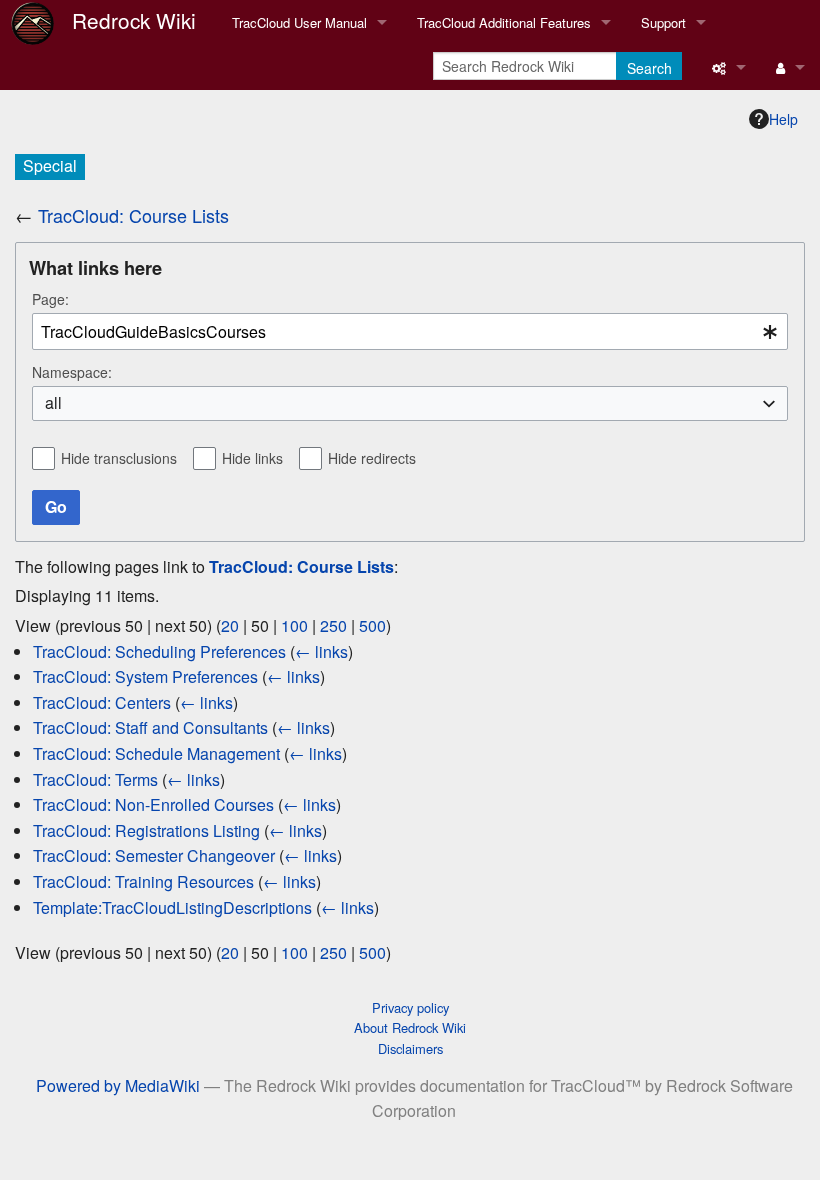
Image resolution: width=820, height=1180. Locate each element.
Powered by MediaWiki (118, 1085)
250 (333, 625)
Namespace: (72, 372)
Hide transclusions (119, 458)
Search (649, 68)
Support (663, 22)
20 (230, 625)
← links (321, 651)
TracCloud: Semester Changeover (154, 855)
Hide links (252, 458)
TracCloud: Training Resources (143, 881)
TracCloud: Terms (95, 779)
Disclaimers (410, 1048)
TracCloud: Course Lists (133, 215)
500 (372, 625)
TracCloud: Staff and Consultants (150, 727)
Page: (50, 299)
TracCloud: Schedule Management (156, 753)
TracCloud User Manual (299, 22)
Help (783, 119)
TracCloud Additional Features (504, 22)
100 (294, 625)
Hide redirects (372, 458)
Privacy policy (410, 1007)
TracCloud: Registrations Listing (146, 830)
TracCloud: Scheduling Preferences (159, 651)
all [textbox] (53, 403)
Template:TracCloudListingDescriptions (172, 907)
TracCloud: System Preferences (145, 676)
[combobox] (410, 331)
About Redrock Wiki (410, 1027)
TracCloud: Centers (102, 702)
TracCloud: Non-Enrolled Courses (153, 804)
